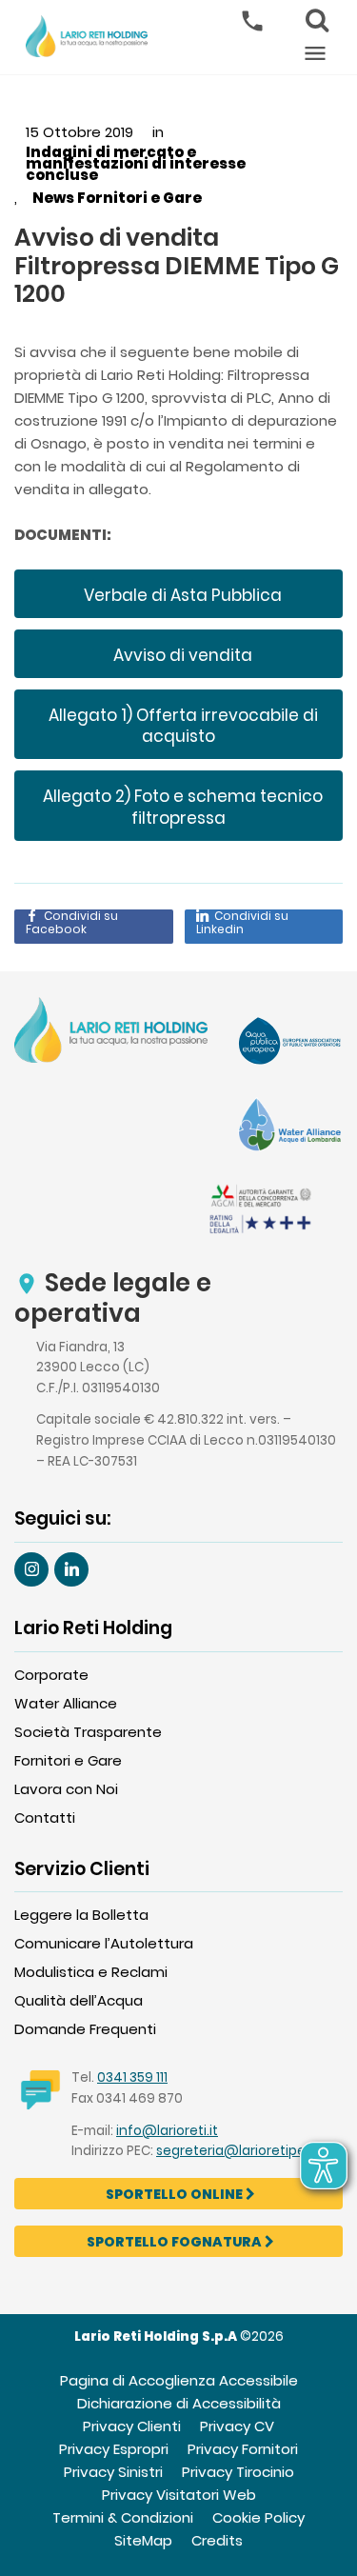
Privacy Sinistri (113, 2472)
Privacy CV (237, 2426)
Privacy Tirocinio (238, 2472)
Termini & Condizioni (123, 2517)
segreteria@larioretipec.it (241, 2151)
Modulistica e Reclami (91, 1972)
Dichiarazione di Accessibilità (179, 2403)
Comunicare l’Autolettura (104, 1943)
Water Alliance (66, 1703)
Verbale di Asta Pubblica (181, 595)
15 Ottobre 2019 (79, 132)
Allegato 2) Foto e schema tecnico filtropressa (181, 807)
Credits (217, 2540)
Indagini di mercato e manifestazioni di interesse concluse (136, 164)
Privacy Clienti (132, 2426)
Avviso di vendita (181, 655)
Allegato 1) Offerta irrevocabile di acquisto (181, 726)
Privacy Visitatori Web (179, 2495)
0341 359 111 (132, 2077)
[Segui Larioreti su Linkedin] (71, 1569)
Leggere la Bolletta (81, 1915)
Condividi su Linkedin (242, 923)
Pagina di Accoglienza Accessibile (179, 2380)
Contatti (45, 1817)
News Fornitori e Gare (117, 198)
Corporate (51, 1675)
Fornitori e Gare (68, 1760)
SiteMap (143, 2540)
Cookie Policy (258, 2517)
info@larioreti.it (167, 2131)
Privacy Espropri (114, 2449)
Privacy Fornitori (243, 2449)
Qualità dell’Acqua (79, 2000)
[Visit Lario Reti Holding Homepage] (111, 1033)
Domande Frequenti (85, 2029)
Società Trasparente (88, 1732)
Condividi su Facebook (72, 923)
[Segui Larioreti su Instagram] (31, 1569)
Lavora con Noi (66, 1789)
